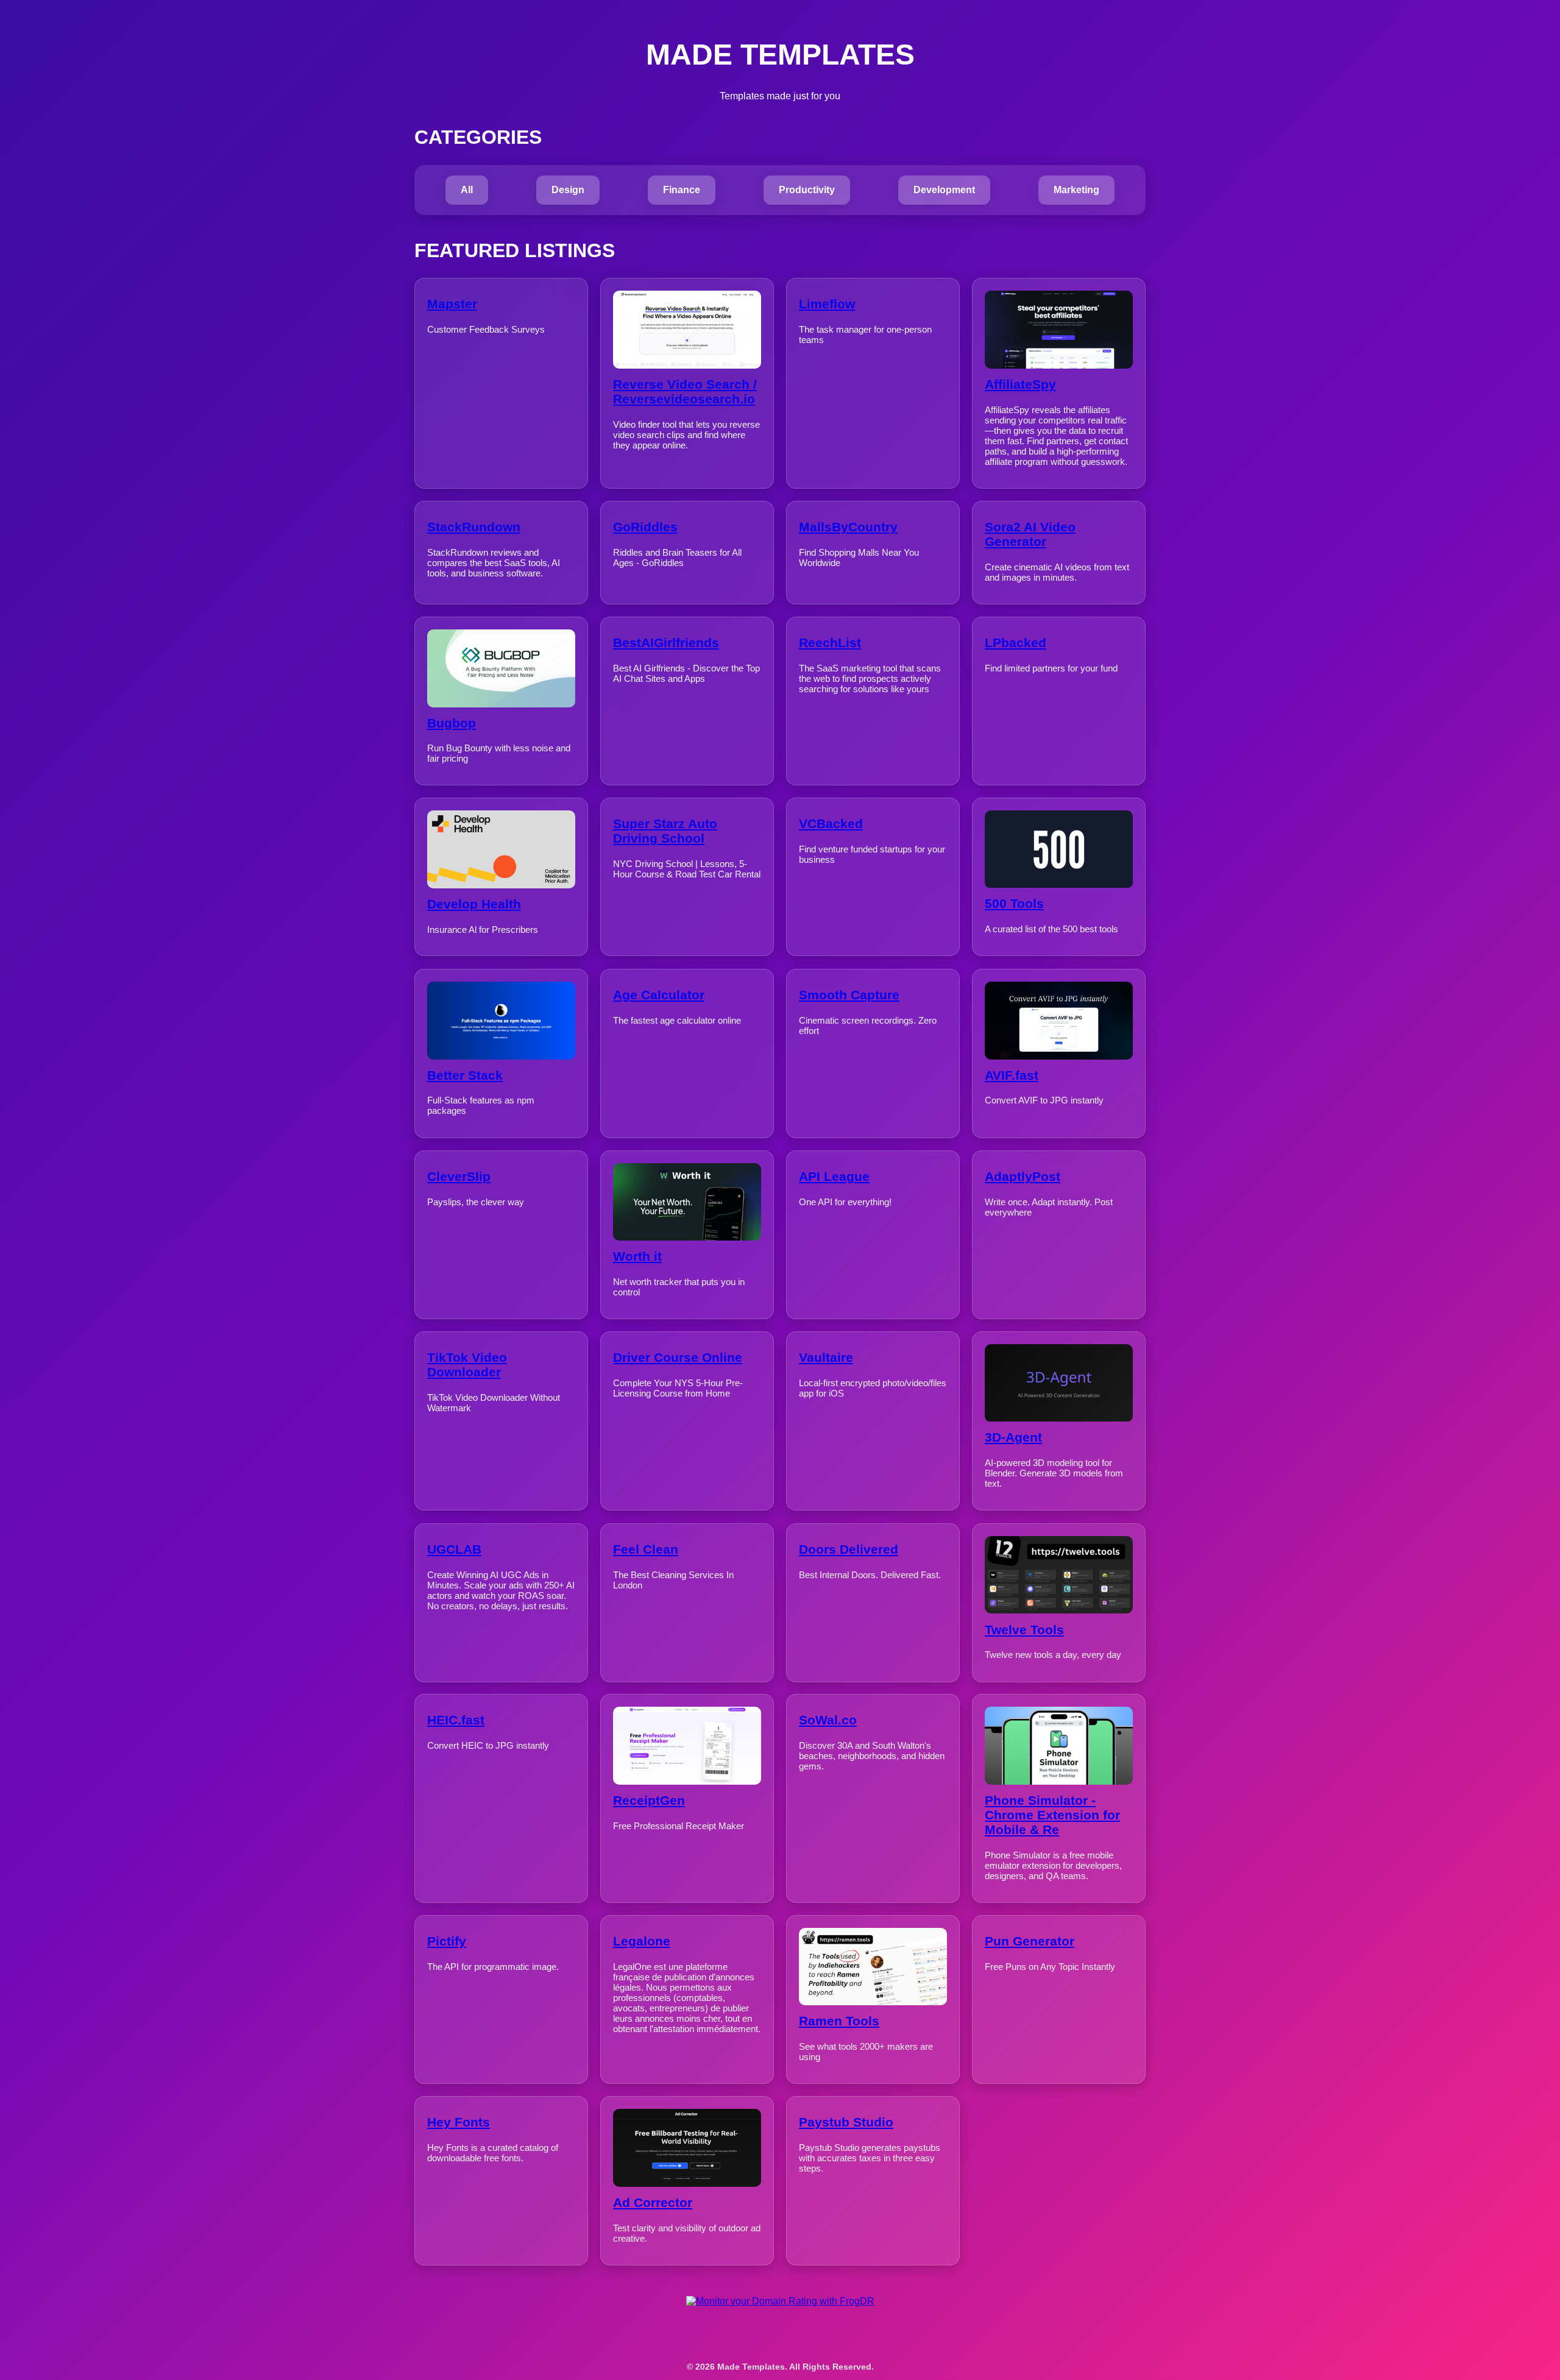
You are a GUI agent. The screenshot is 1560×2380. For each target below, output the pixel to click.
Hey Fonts (459, 2122)
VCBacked (831, 823)
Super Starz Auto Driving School (665, 831)
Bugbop (452, 723)
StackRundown (474, 527)
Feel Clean (646, 1549)
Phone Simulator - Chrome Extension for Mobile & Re (1052, 1815)
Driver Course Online (678, 1357)
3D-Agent (1013, 1438)
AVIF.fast (1012, 1075)
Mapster (452, 304)
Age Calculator (659, 995)
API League (834, 1176)
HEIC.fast (456, 1720)
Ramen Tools (839, 2021)
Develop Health (474, 904)
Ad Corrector (653, 2202)
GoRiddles (645, 527)
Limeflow (827, 304)
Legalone (642, 1941)
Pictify (447, 1941)
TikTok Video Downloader (467, 1365)
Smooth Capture (849, 995)
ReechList (830, 643)
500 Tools (1014, 904)
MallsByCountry (848, 527)
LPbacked (1016, 643)
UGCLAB (454, 1549)
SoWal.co (828, 1720)
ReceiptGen (649, 1800)
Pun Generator (1030, 1941)
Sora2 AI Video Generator (1030, 534)
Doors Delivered (849, 1549)
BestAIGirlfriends (666, 643)
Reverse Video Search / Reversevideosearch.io (685, 391)
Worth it (637, 1256)
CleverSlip (459, 1176)
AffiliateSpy (1020, 384)
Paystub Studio (846, 2122)
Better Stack (465, 1075)
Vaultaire (826, 1357)
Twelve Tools (1024, 1629)
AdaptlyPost (1023, 1176)
